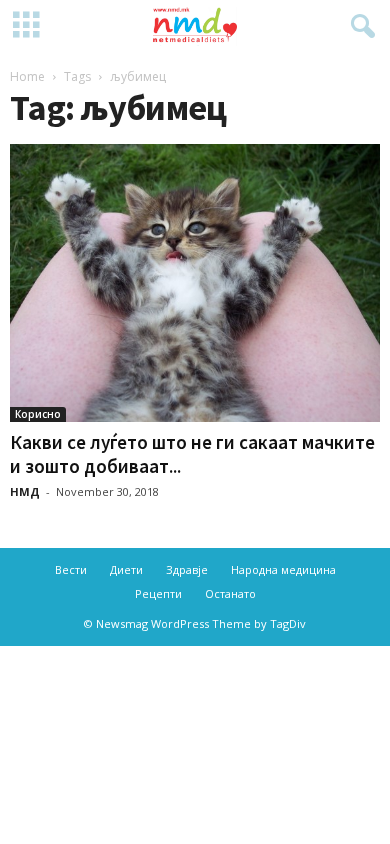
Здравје (187, 569)
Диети (126, 569)
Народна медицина (283, 569)
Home (27, 76)
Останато (230, 593)
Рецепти (158, 593)
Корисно (38, 414)
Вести (71, 569)
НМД (25, 491)
